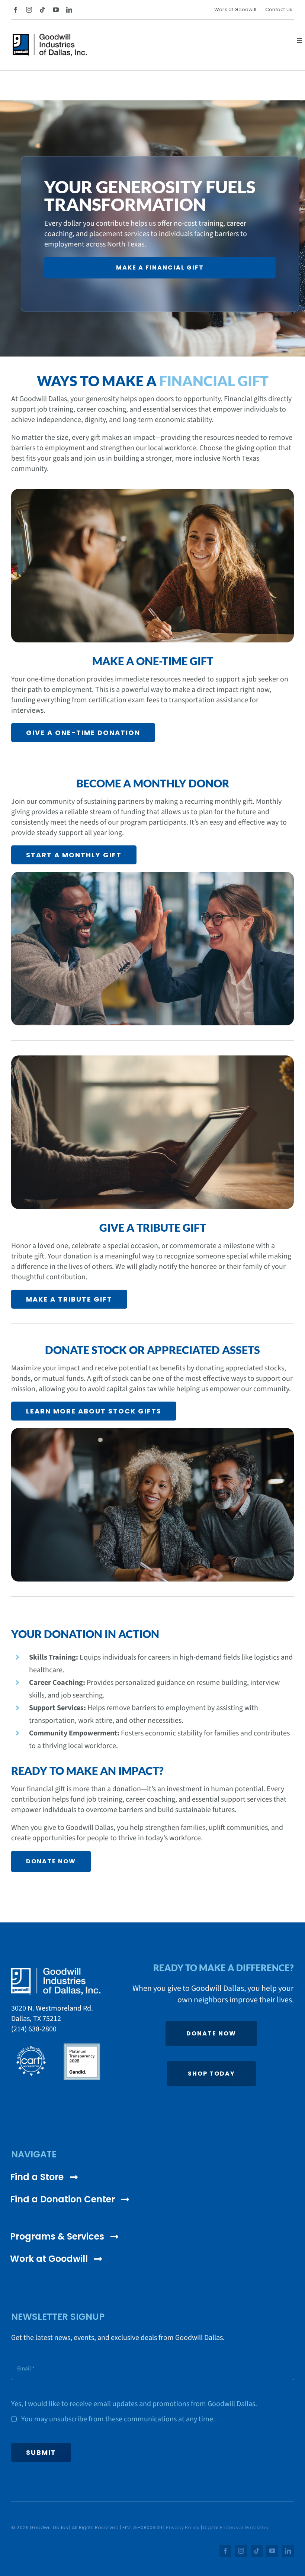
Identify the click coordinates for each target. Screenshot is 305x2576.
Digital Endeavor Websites (236, 2527)
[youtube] (56, 10)
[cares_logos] (56, 2045)
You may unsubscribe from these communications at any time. (118, 2419)
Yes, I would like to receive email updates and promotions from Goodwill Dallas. (134, 2404)
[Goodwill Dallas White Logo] (56, 1971)
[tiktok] (42, 10)
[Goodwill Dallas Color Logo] (50, 37)
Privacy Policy (183, 2527)
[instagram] (29, 10)
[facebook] (16, 10)
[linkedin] (69, 10)
